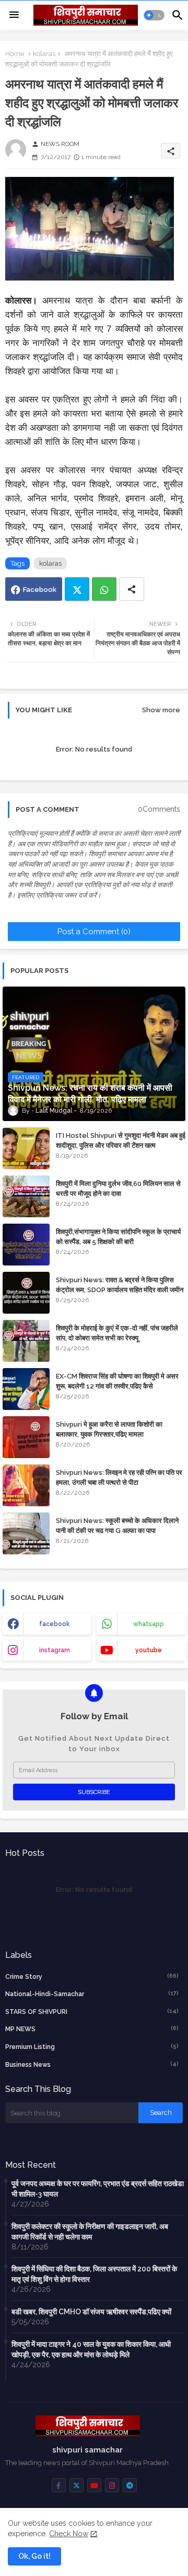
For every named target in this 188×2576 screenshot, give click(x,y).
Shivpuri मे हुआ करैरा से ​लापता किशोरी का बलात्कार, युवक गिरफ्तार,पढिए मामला (109, 1429)
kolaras (44, 54)
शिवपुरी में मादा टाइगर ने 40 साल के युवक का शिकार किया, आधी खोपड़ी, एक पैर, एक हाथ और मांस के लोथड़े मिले (91, 2349)
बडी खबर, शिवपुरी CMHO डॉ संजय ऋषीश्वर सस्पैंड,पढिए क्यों (91, 2312)
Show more (161, 710)
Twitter (77, 589)
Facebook (40, 590)
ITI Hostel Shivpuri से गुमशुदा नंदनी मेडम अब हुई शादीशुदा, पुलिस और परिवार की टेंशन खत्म (121, 1140)
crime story (92, 1976)
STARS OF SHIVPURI (92, 2012)
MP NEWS (92, 2029)
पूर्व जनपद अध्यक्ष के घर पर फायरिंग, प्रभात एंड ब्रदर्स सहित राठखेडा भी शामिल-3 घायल (98, 2189)
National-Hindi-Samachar (92, 1994)
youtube (149, 1650)
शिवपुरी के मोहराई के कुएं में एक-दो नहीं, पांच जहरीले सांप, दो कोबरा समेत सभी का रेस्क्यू (117, 1333)
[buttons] (59, 2485)
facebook (55, 1624)
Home (15, 54)
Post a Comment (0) (94, 932)
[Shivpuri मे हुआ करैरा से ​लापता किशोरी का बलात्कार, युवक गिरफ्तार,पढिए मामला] (26, 1437)
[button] (154, 15)
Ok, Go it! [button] (34, 2556)
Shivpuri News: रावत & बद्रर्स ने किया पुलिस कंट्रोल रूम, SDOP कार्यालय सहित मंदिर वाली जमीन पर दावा (120, 1289)
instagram (55, 1650)
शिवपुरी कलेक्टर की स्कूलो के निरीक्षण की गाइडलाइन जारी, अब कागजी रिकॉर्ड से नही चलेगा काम (90, 2232)
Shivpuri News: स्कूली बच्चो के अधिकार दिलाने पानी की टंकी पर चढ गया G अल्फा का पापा (117, 1525)
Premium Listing (92, 2047)
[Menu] (14, 15)
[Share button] (132, 589)
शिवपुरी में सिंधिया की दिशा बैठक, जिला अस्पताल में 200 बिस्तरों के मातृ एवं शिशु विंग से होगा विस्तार (94, 2274)
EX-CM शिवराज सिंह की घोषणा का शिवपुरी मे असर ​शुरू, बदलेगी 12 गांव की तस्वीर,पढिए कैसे (118, 1381)
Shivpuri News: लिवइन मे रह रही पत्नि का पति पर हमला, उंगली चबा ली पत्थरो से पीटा (119, 1477)
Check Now (69, 2534)
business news (92, 2064)
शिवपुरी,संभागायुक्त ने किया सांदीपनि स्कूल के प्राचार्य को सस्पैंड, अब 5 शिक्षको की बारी (118, 1236)
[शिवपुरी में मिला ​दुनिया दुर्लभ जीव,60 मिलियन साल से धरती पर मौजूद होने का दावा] (26, 1196)
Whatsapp (104, 589)
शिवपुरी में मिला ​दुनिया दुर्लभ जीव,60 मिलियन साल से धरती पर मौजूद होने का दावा (118, 1188)
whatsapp (149, 1624)
